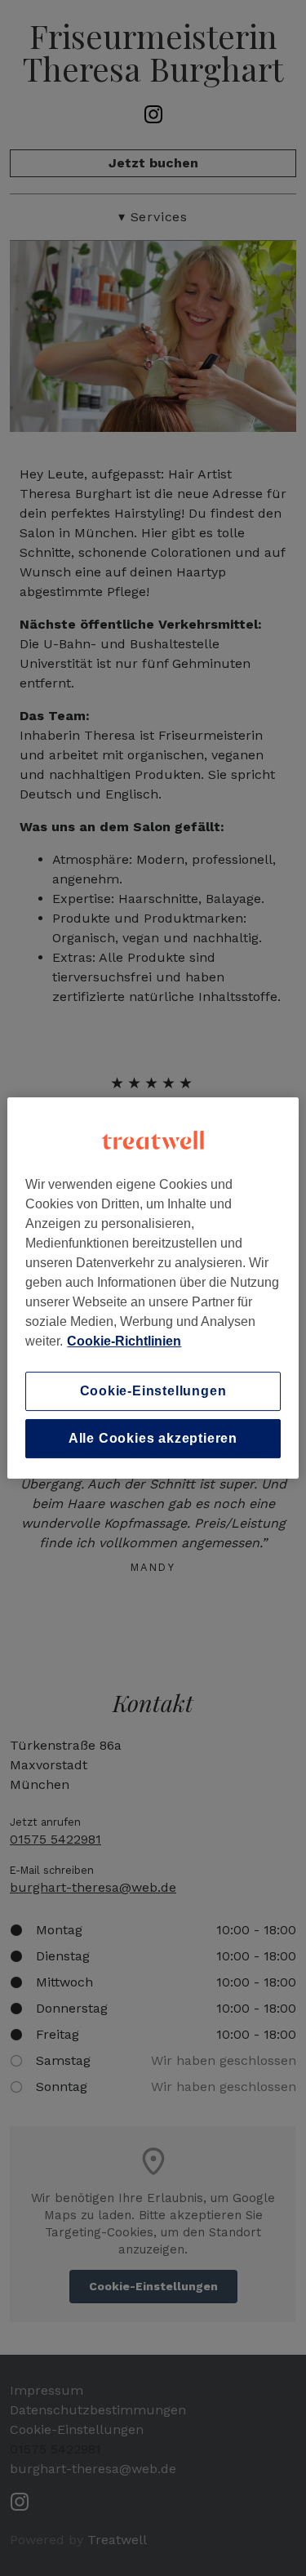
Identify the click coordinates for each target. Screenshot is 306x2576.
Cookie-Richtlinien (124, 1341)
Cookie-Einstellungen (153, 1391)
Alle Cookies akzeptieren (153, 1438)
